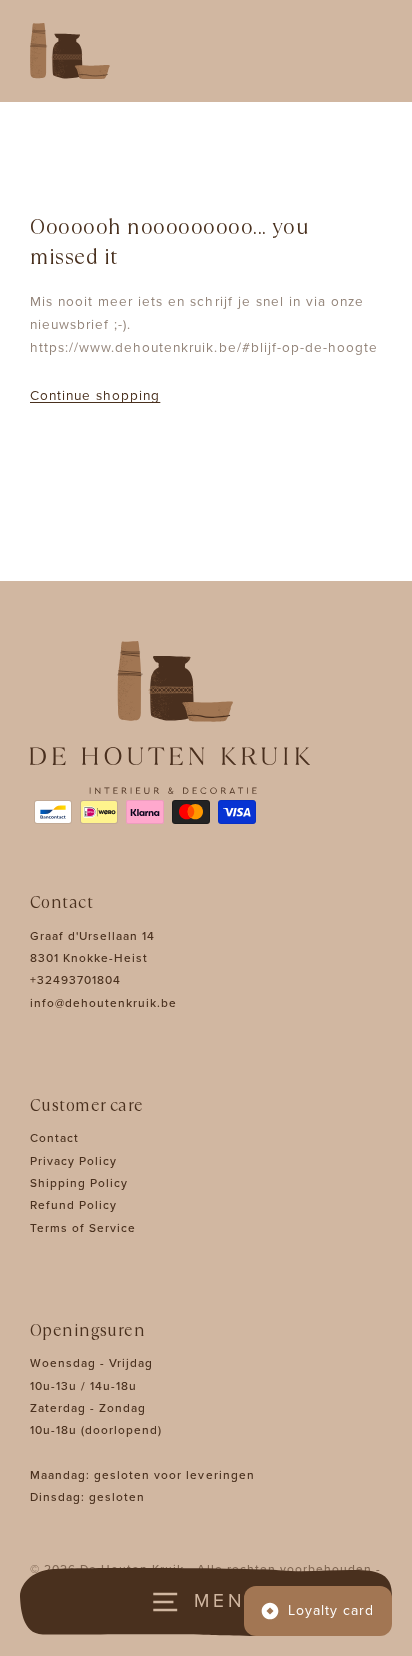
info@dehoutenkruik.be (103, 1003)
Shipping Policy (79, 1183)
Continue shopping (95, 396)
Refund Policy (73, 1205)
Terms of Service (83, 1228)
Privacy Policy (73, 1161)
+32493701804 (75, 980)
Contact (54, 1138)
